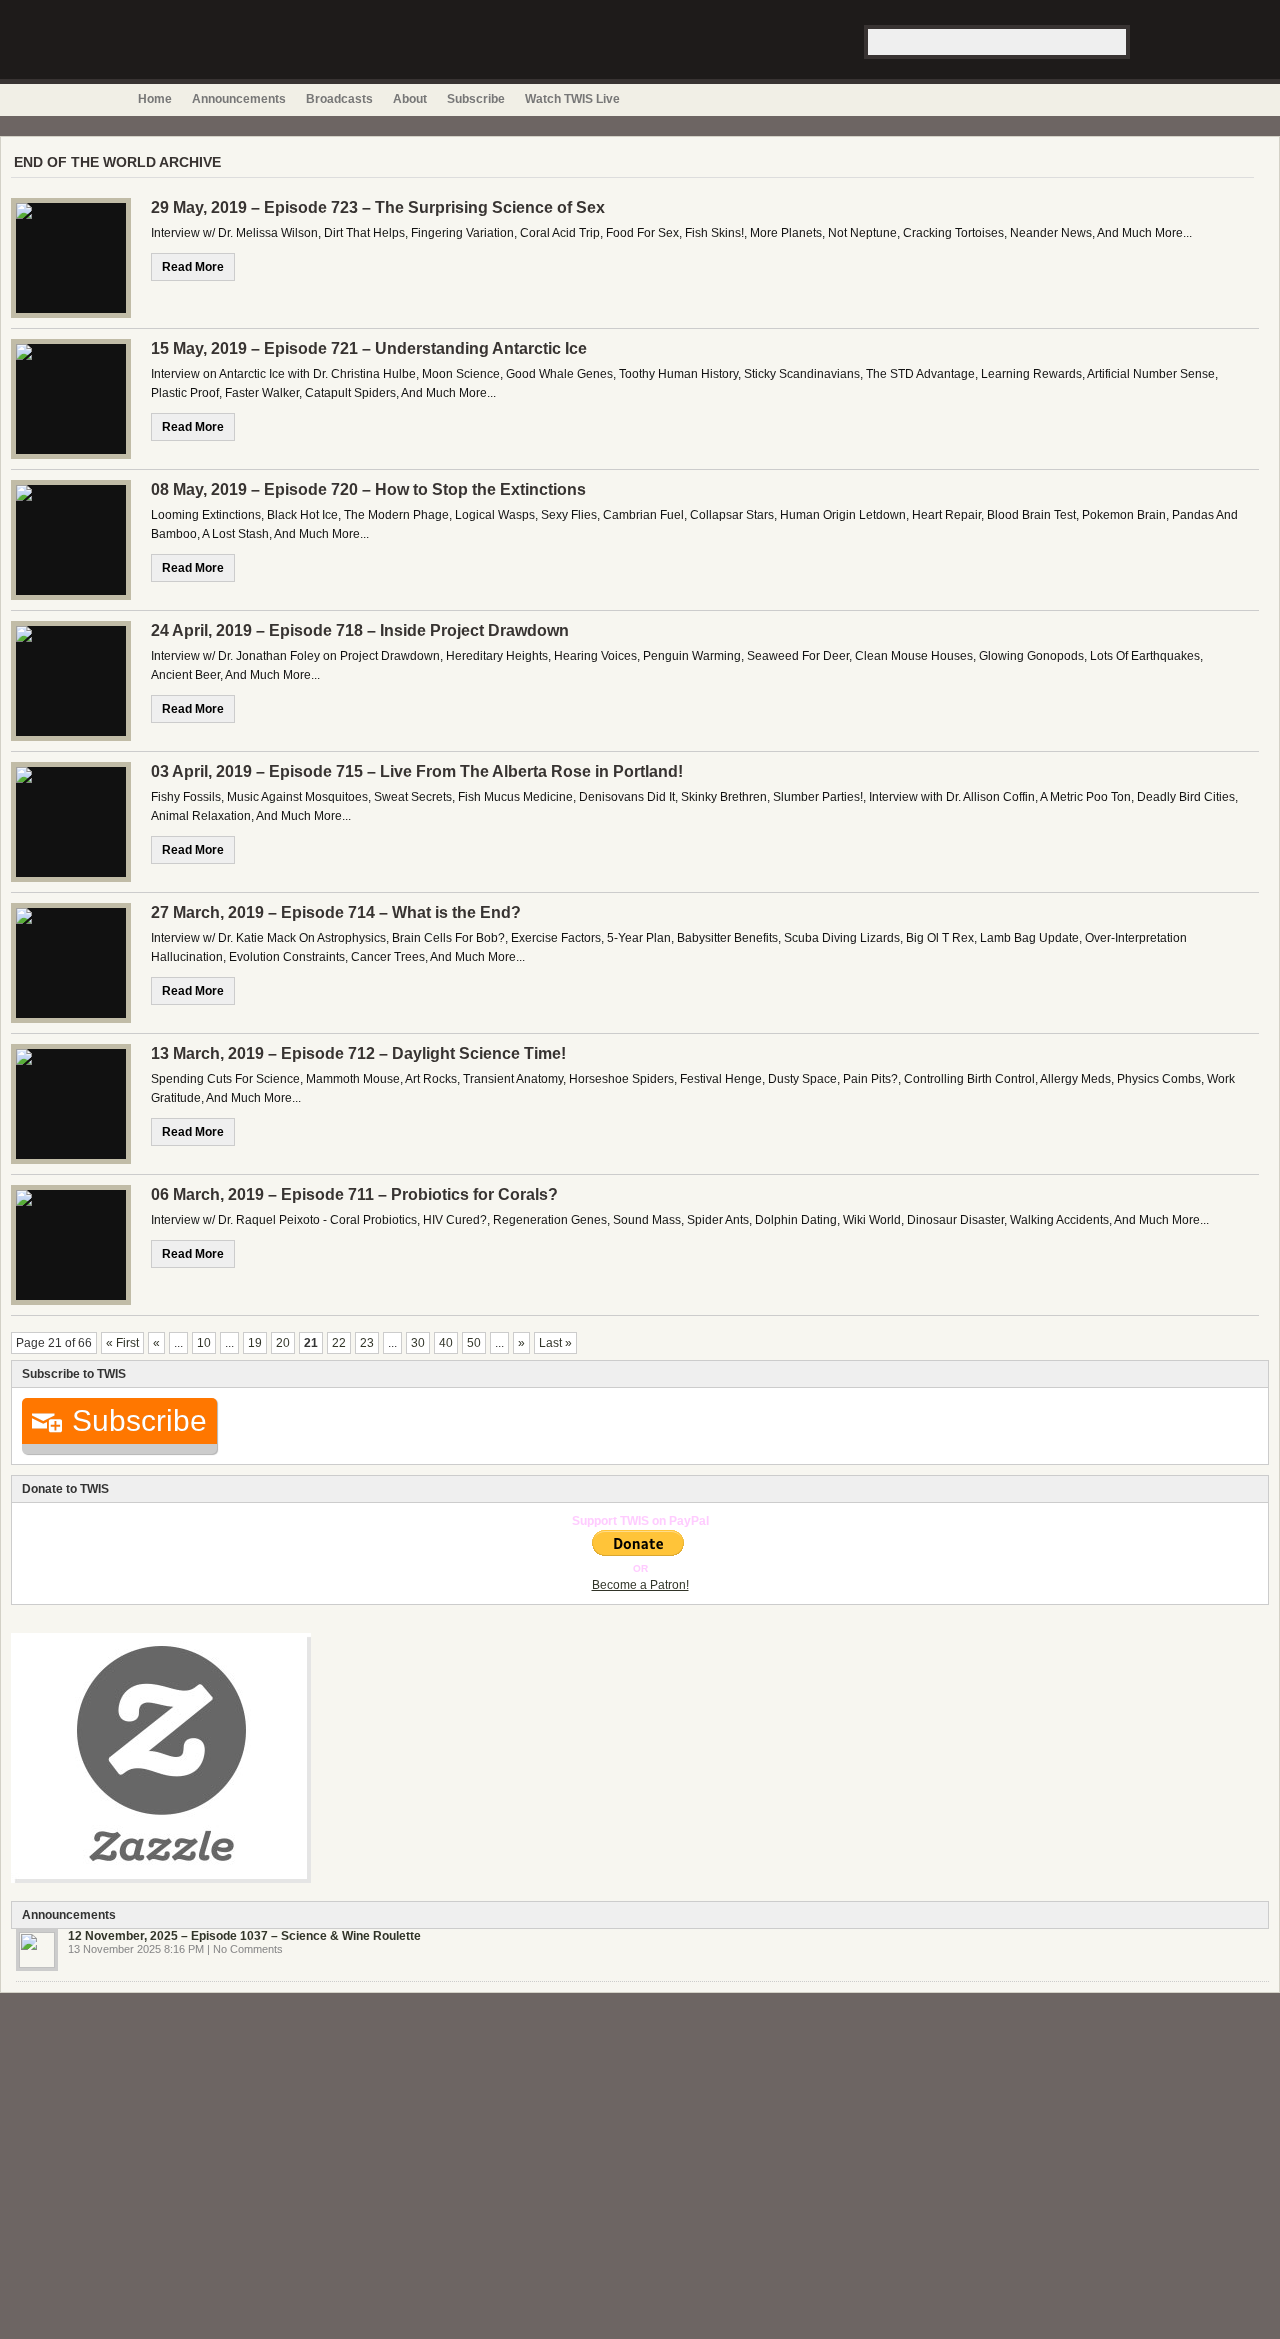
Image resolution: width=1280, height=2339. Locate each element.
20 (283, 1343)
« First (122, 1343)
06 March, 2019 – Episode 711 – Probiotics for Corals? (354, 1194)
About (410, 99)
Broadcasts (339, 99)
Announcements (239, 99)
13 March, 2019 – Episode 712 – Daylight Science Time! (358, 1053)
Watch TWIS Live (572, 99)
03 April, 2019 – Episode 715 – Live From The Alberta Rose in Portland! (417, 771)
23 (367, 1343)
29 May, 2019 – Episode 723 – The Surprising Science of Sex (378, 207)
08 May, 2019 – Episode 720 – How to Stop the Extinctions (368, 489)
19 (255, 1343)
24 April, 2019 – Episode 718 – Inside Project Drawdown (360, 630)
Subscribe (476, 99)
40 (446, 1343)
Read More (193, 267)
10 (204, 1343)
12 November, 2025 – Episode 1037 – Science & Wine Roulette (244, 1936)
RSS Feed (1118, 99)
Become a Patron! (640, 1585)
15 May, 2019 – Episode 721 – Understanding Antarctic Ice (369, 348)
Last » (555, 1343)
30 (418, 1343)
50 (474, 1343)
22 (339, 1343)
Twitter (1139, 99)
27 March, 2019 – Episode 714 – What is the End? (336, 912)
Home (155, 99)
